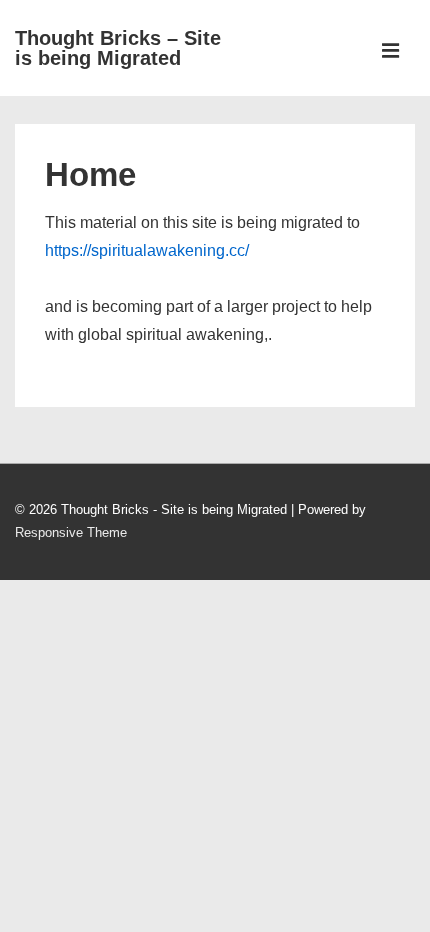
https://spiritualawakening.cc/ (147, 250)
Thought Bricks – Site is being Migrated (118, 48)
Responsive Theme (71, 532)
